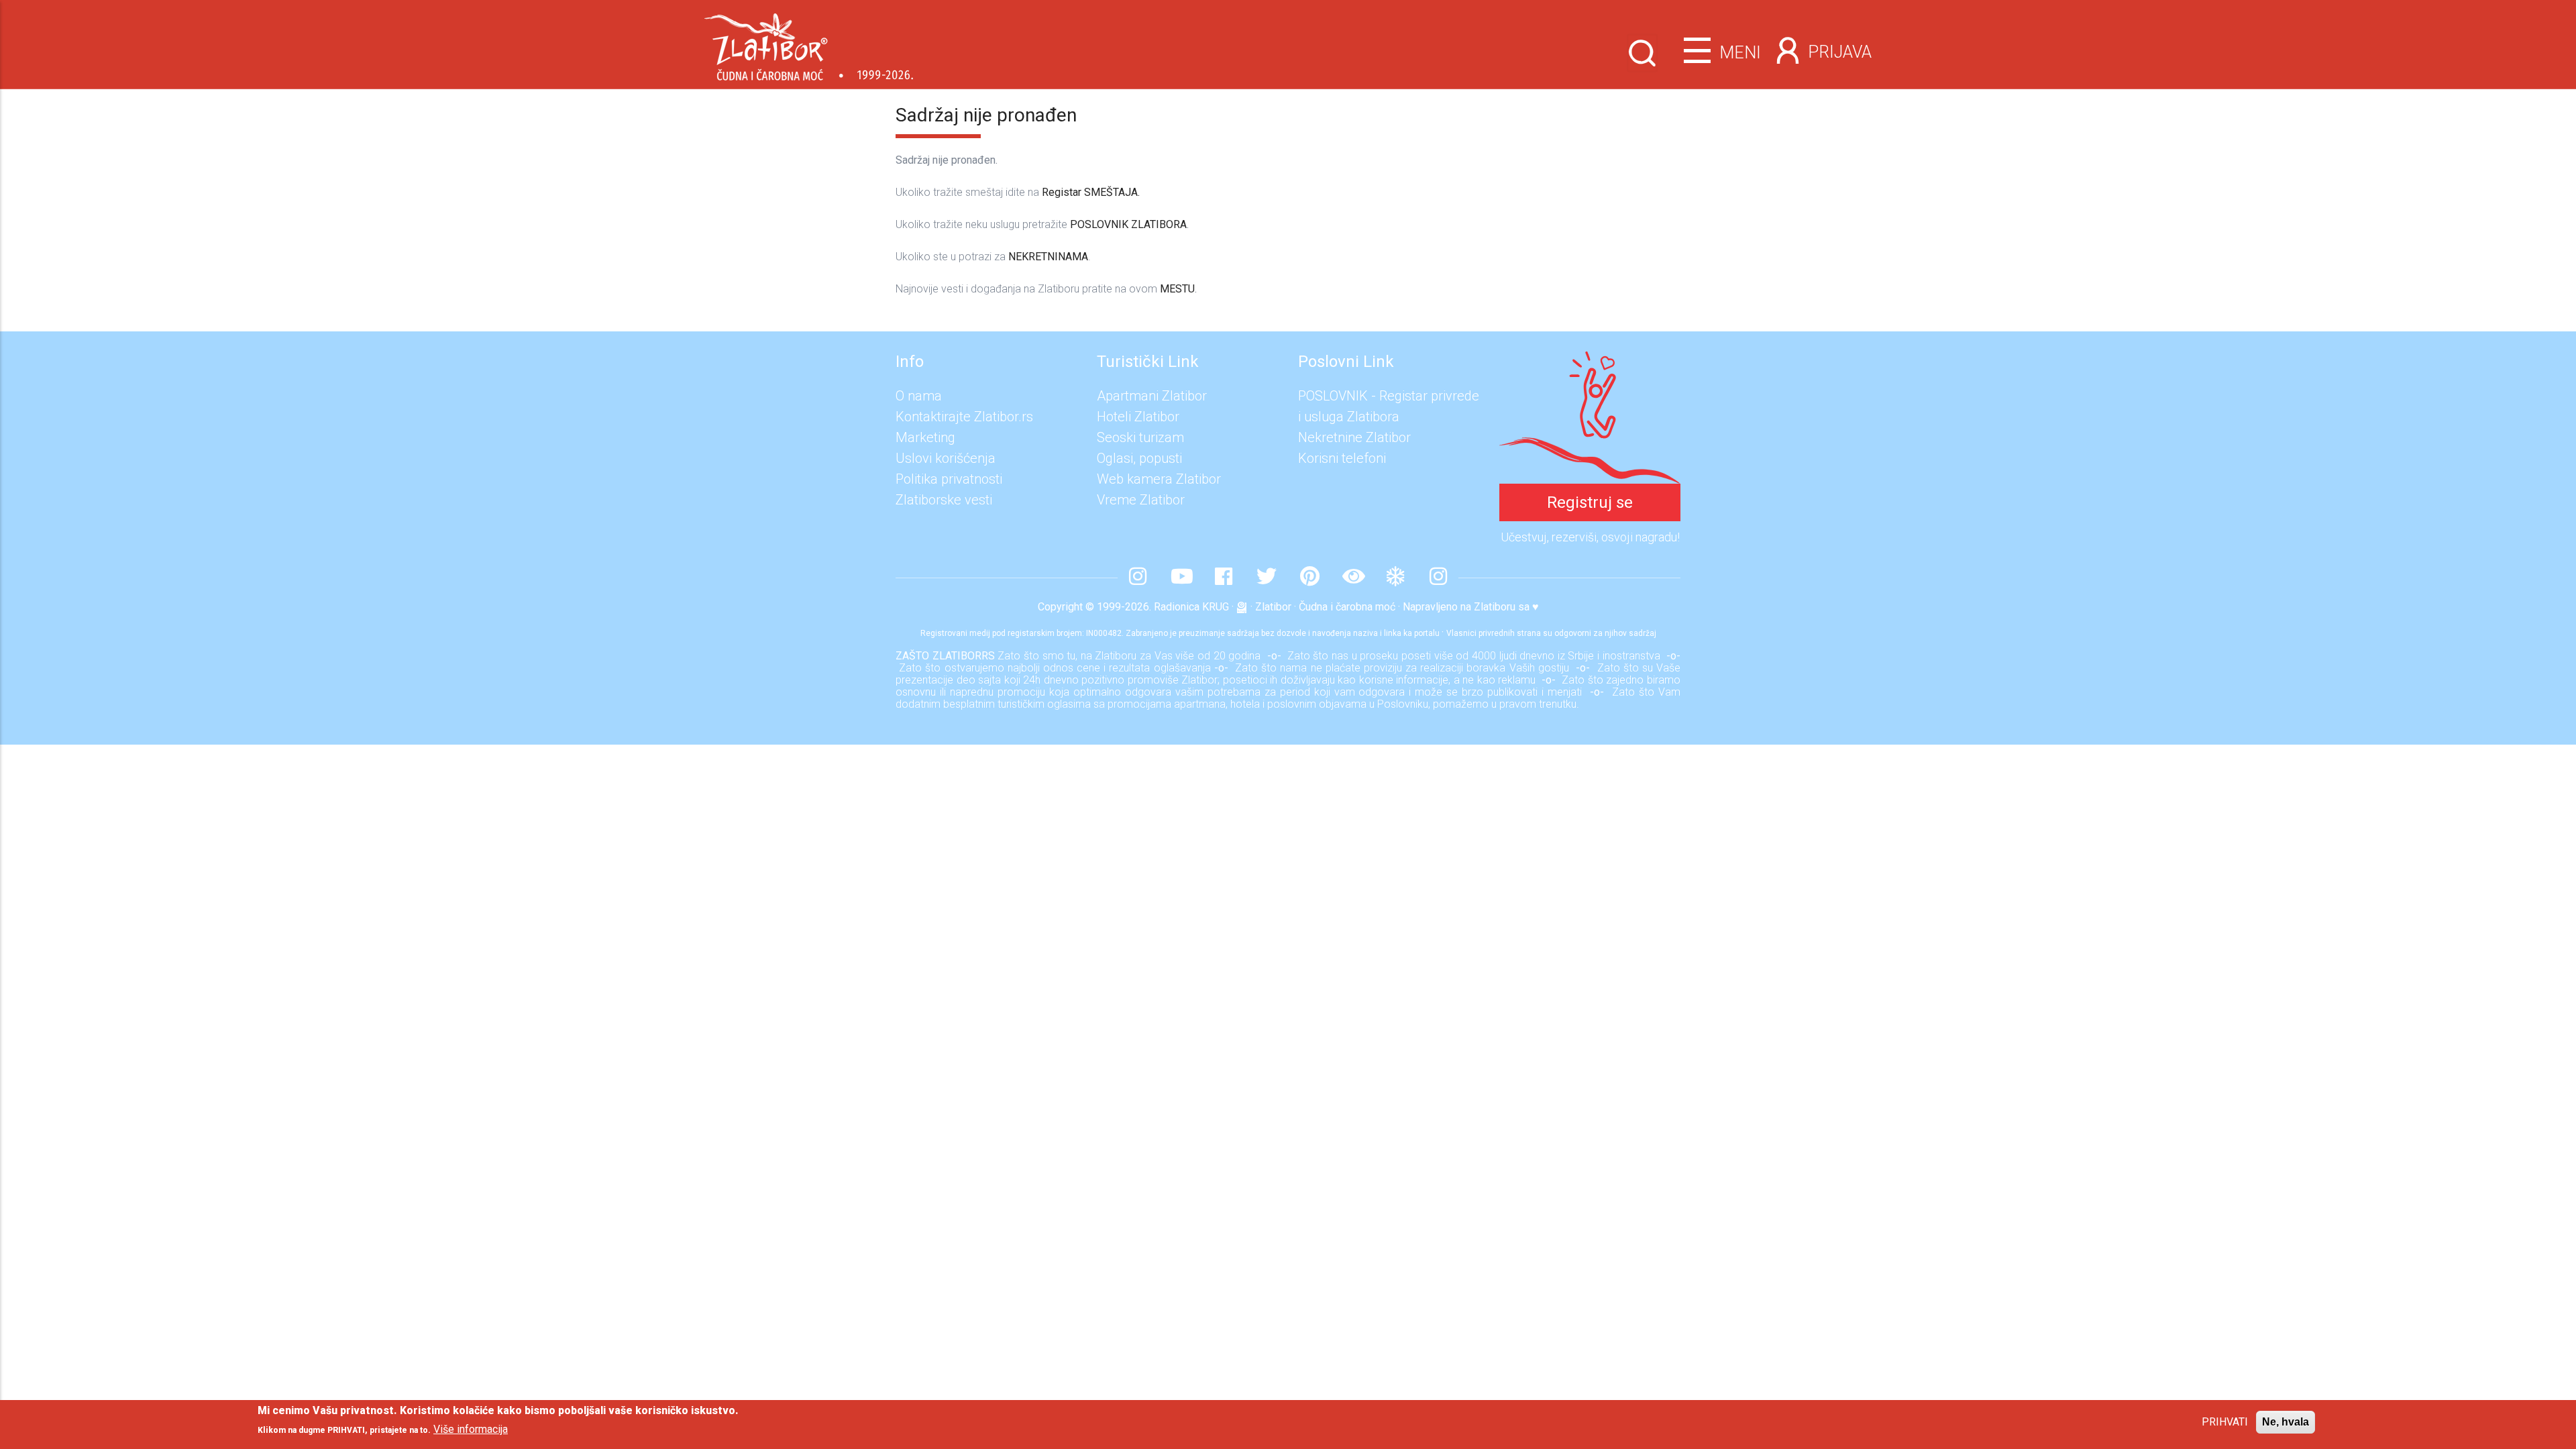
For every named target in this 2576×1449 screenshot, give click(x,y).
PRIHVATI (2225, 1422)
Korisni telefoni (1342, 458)
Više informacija (471, 1429)
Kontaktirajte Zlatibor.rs (964, 417)
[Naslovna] (809, 42)
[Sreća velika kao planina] (1590, 362)
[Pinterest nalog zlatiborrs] (1309, 578)
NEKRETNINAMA (1048, 257)
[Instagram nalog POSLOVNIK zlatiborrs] (1438, 578)
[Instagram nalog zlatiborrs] (1138, 578)
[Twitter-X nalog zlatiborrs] (1267, 578)
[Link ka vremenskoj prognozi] (1395, 578)
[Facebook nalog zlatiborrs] (1224, 578)
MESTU (1177, 289)
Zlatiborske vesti (944, 500)
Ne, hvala (2286, 1422)
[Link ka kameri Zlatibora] (1352, 578)
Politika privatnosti (949, 479)
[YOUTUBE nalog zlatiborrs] (1181, 578)
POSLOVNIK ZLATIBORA (1128, 224)
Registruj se (1590, 502)
